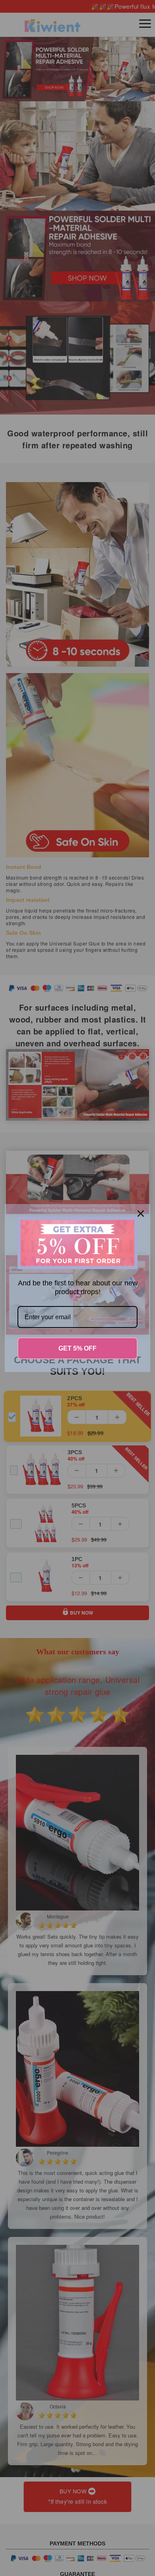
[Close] (141, 1214)
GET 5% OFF (77, 1348)
